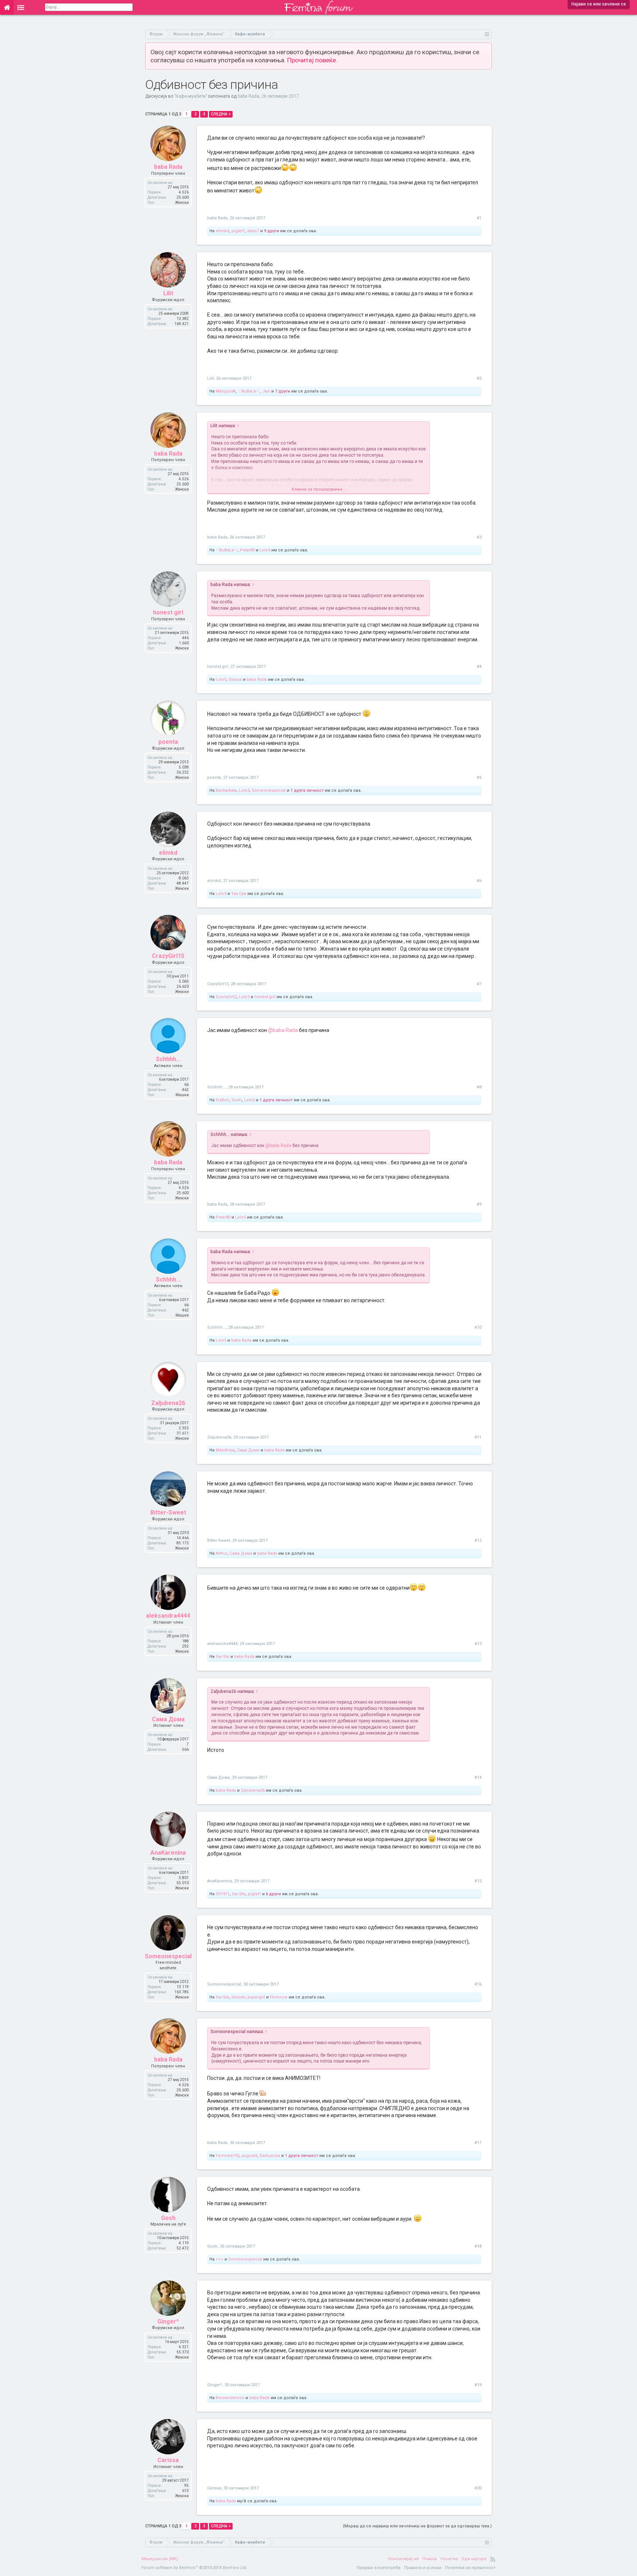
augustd (249, 2156)
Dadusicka (270, 2156)
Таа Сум (239, 894)
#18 (478, 2246)
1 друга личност (307, 790)
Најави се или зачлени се (599, 4)
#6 (479, 881)
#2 (479, 378)
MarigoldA (226, 391)
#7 (479, 984)
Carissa (168, 2460)
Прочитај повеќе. (312, 60)
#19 (478, 2385)
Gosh (237, 1100)
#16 (478, 1984)
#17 (478, 2143)
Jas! (266, 391)
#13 (478, 1644)
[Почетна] (7, 7)
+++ (220, 2259)
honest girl (168, 612)
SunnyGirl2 (226, 997)
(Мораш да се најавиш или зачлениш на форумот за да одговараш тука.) (417, 2526)
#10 (478, 1327)
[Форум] (21, 7)
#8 (479, 1087)
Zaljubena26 (168, 1403)
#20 (478, 2488)
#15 (478, 1881)
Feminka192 (227, 2156)
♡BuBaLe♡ (249, 391)
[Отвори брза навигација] (487, 34)
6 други (273, 1894)
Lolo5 (265, 550)
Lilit (168, 293)
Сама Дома (248, 1450)
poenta (168, 742)
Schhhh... (168, 1059)
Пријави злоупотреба (378, 2568)
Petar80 (247, 550)
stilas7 (253, 231)
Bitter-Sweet (168, 1512)
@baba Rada (283, 1030)
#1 (479, 218)
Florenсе (279, 1997)
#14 (478, 1777)
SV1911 (223, 1894)
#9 (479, 1204)
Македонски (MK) (160, 2559)
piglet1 (238, 231)
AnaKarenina (168, 1853)
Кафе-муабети (191, 96)
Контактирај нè (403, 2559)
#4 (479, 667)
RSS (493, 2559)
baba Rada (248, 96)
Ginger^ (168, 2321)
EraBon (222, 1100)
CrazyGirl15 (168, 956)
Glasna (235, 679)
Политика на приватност (470, 2568)
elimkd (222, 231)
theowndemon (230, 2398)
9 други (271, 231)
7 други (283, 391)
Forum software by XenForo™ (194, 2568)
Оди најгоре (474, 2559)
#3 (479, 537)
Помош (430, 2559)
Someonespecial (269, 790)
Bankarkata (226, 790)
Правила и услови (423, 2568)
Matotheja (225, 1450)
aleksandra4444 (168, 1616)
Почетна (449, 2559)
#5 (479, 778)
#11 (478, 1437)
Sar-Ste (222, 1657)
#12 (478, 1540)
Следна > (221, 114)
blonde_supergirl (248, 1997)
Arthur (222, 1553)
